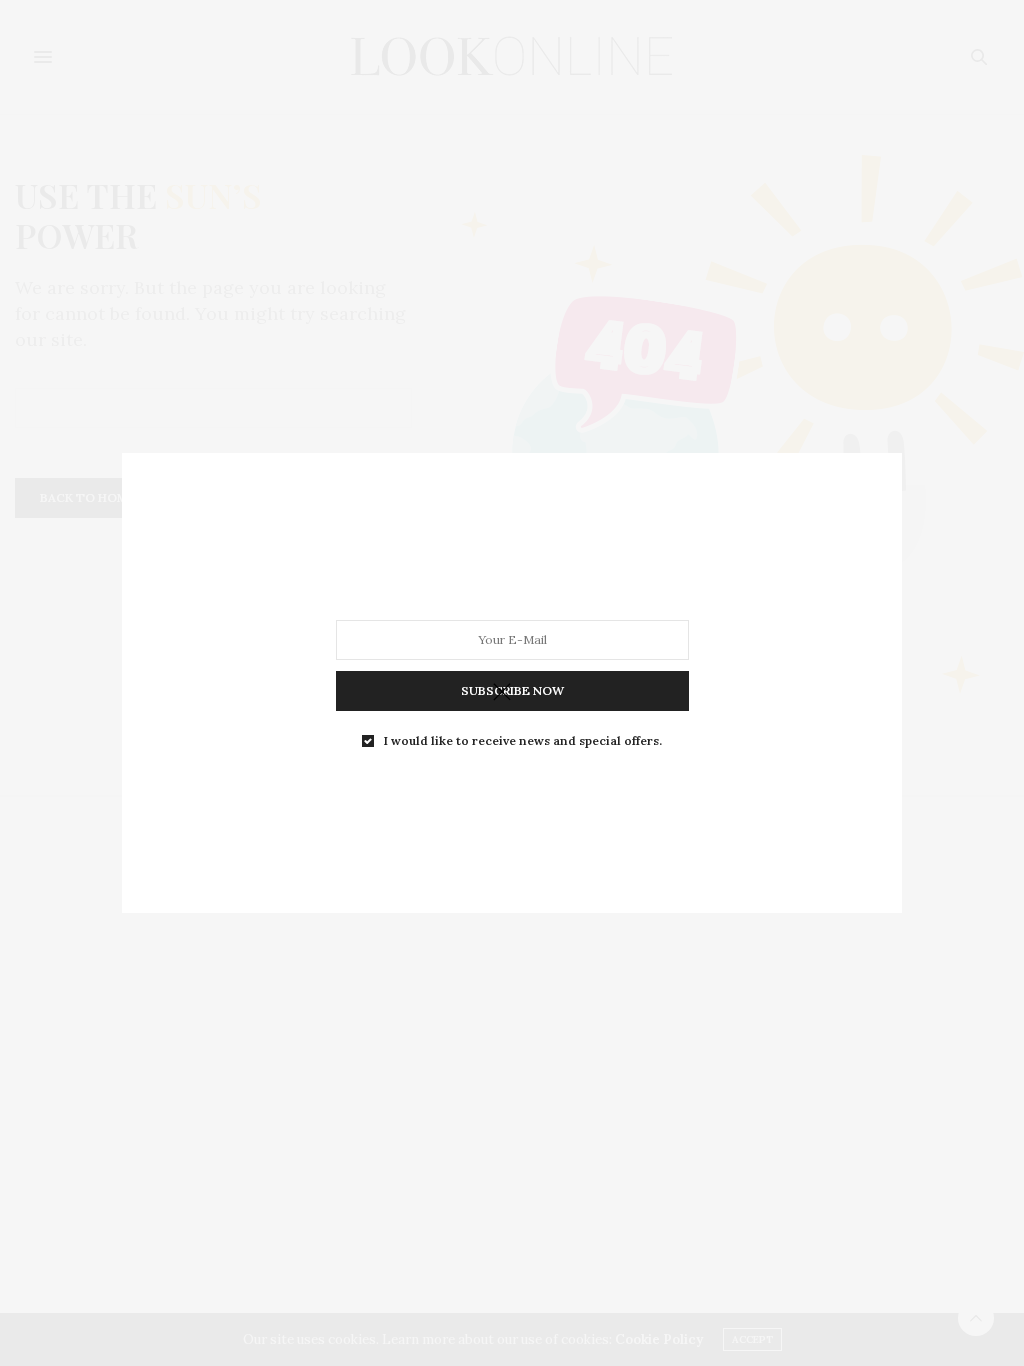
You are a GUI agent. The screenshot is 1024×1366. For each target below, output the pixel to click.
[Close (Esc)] (502, 693)
